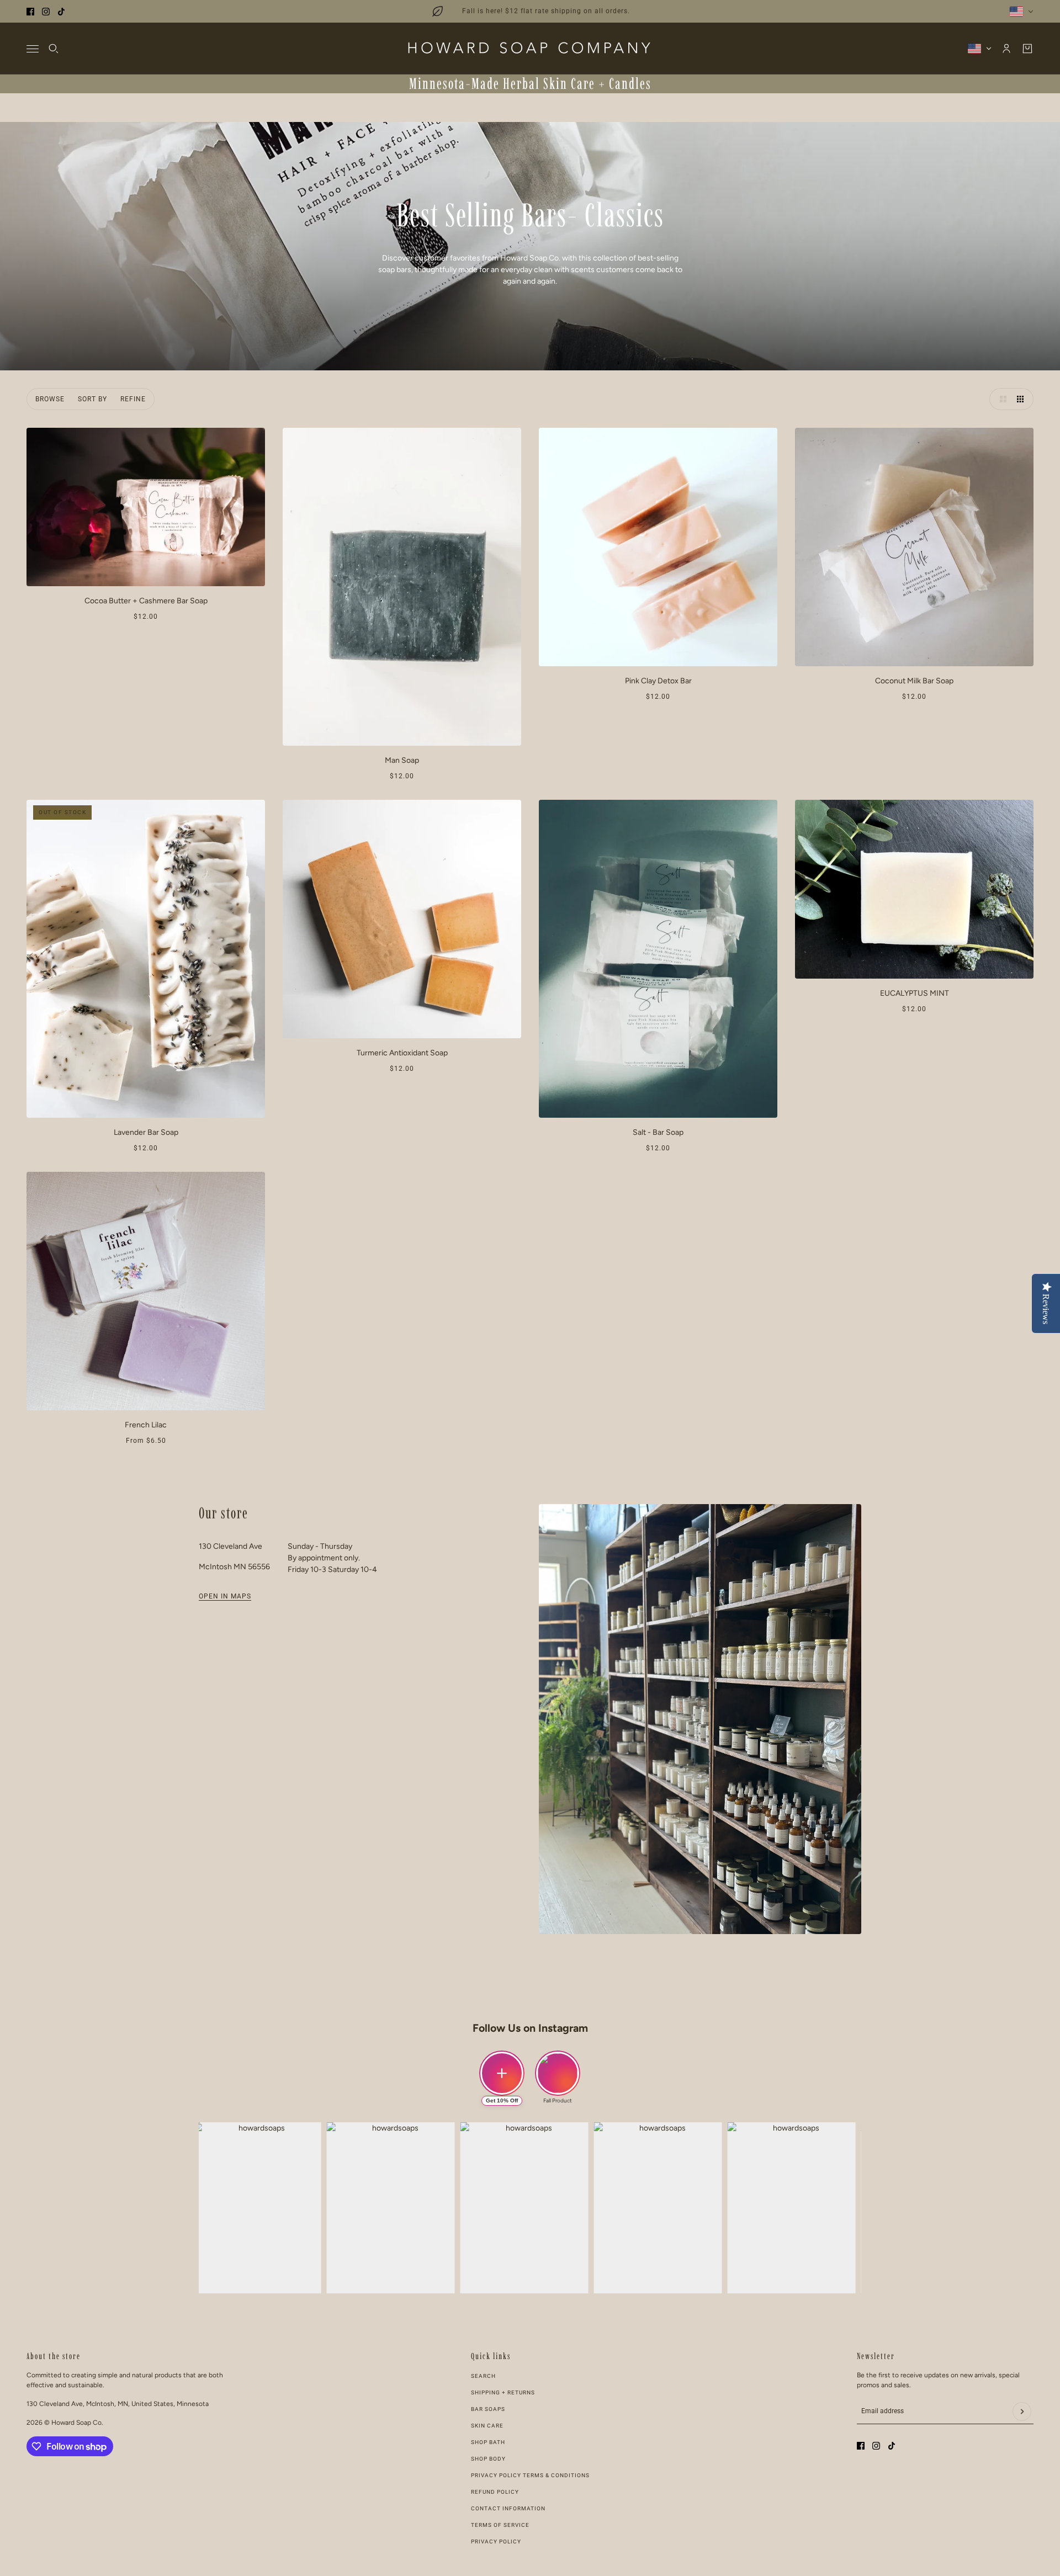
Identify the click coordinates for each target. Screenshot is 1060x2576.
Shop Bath (488, 2442)
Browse (50, 399)
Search (483, 2376)
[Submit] (1022, 2412)
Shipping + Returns (503, 2392)
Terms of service (500, 2525)
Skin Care (487, 2426)
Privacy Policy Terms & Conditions (530, 2475)
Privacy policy (496, 2542)
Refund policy (495, 2492)
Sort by (92, 399)
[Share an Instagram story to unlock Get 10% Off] (502, 2073)
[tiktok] (61, 12)
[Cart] (1027, 49)
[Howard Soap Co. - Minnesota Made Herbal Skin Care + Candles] (530, 49)
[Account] (1006, 49)
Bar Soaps (488, 2409)
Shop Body (488, 2459)
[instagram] (46, 12)
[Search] (54, 49)
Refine (133, 399)
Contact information (508, 2508)
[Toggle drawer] (33, 49)
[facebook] (30, 12)
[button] (1000, 399)
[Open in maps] (700, 1719)
